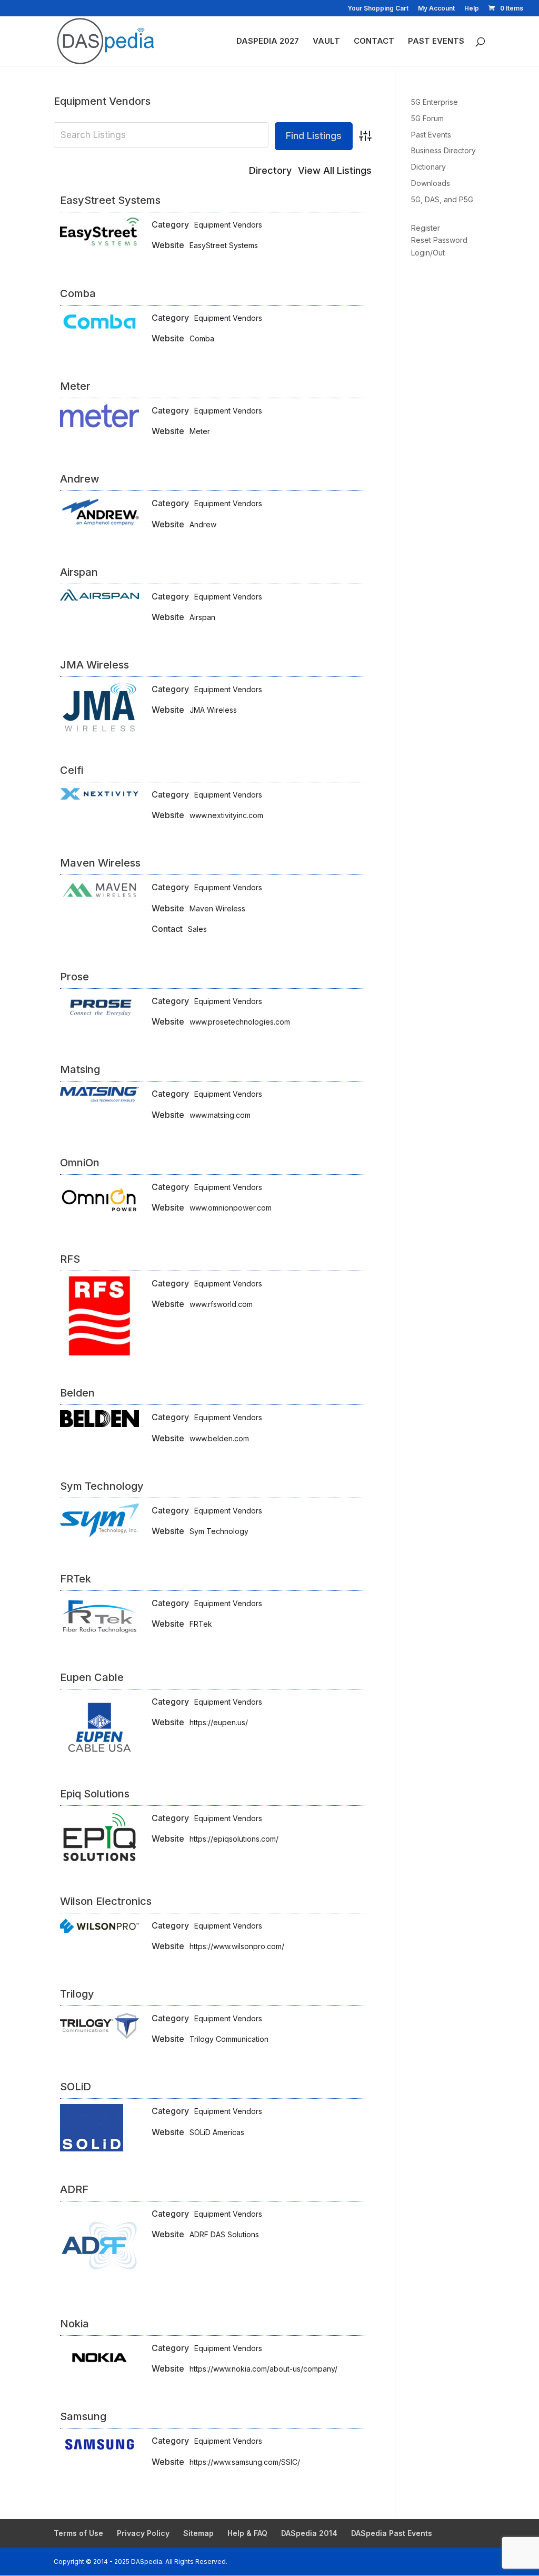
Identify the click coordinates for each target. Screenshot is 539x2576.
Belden (77, 1393)
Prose (74, 977)
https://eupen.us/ (219, 1722)
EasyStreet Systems (110, 200)
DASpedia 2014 (309, 2533)
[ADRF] (99, 2283)
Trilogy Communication (229, 2039)
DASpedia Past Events (392, 2533)
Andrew (80, 479)
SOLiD (76, 2087)
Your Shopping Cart (378, 9)
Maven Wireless (100, 863)
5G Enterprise (435, 102)
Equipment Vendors (228, 225)
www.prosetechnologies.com (240, 1022)
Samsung (83, 2416)
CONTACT (374, 42)
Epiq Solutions (95, 1794)
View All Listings (335, 170)
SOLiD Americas (217, 2132)
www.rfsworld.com (221, 1304)
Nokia (74, 2324)
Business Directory (443, 150)
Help (472, 9)
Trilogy (77, 1994)
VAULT (326, 42)
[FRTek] (99, 1636)
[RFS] (99, 1353)
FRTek (76, 1579)
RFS (70, 1259)
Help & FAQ (247, 2533)
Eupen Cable (92, 1677)
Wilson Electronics (106, 1901)
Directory (270, 170)
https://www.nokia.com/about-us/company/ (263, 2369)
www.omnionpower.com (231, 1208)
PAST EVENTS (436, 42)
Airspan (79, 572)
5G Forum (427, 118)
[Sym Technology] (99, 1534)
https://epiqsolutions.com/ (234, 1839)
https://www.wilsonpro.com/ (237, 1946)
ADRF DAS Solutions (224, 2234)
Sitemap (198, 2533)
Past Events (431, 135)
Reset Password (439, 240)
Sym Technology (102, 1486)
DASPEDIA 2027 (268, 42)
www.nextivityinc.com (226, 815)
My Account (436, 9)
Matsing (80, 1069)
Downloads (431, 183)
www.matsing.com (220, 1115)
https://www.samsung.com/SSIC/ (245, 2462)
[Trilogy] (99, 2037)
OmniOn (80, 1163)
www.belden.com (219, 1438)
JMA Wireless (94, 665)
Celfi (72, 770)
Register (426, 228)
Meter (75, 386)
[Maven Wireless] (99, 897)
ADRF (74, 2189)
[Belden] (99, 1424)
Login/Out (428, 253)
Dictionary (428, 167)
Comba (78, 293)
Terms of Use (78, 2533)
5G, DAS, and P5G (442, 199)
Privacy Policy (143, 2533)
